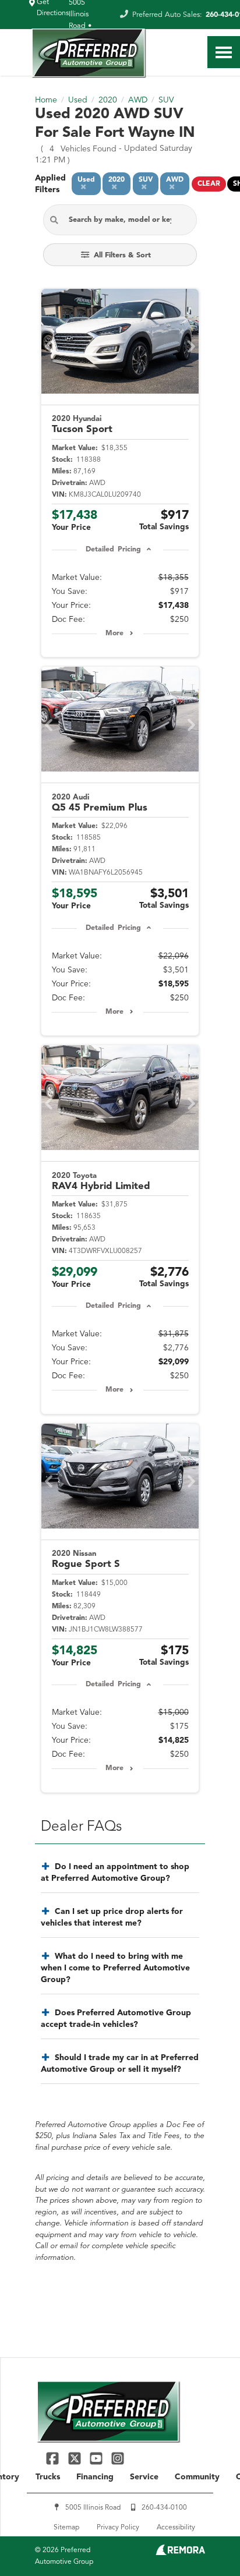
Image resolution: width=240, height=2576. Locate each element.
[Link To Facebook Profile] (54, 2458)
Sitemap (66, 2528)
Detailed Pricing (113, 550)
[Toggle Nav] (224, 52)
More (114, 634)
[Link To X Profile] (75, 2458)
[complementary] (205, 2541)
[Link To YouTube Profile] (98, 2458)
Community (197, 2477)
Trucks (48, 2477)
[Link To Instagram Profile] (118, 2458)
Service (144, 2477)
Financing (95, 2477)
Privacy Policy (118, 2528)
